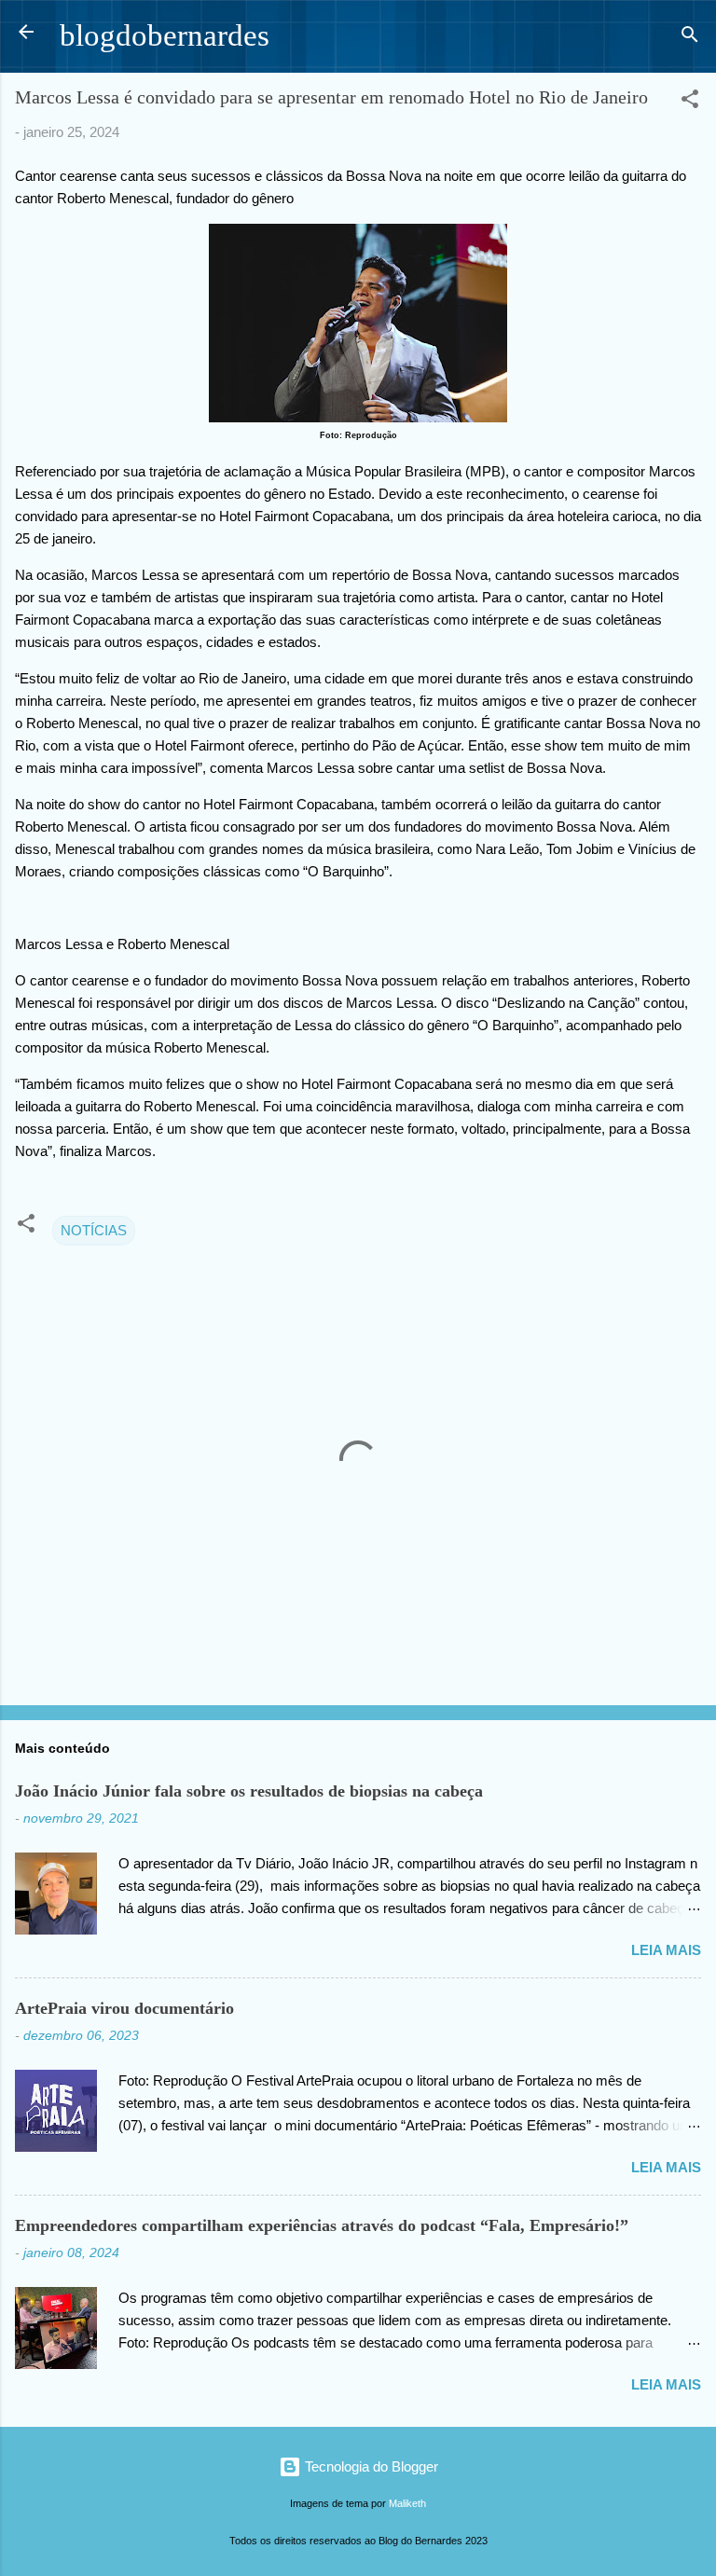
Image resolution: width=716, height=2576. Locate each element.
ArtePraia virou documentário (124, 2008)
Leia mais (666, 1950)
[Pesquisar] (690, 38)
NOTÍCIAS (94, 1230)
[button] (690, 102)
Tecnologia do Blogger (370, 2466)
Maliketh (407, 2503)
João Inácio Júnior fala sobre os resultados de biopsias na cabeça (249, 1791)
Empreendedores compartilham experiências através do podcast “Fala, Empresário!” (322, 2225)
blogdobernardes (165, 35)
